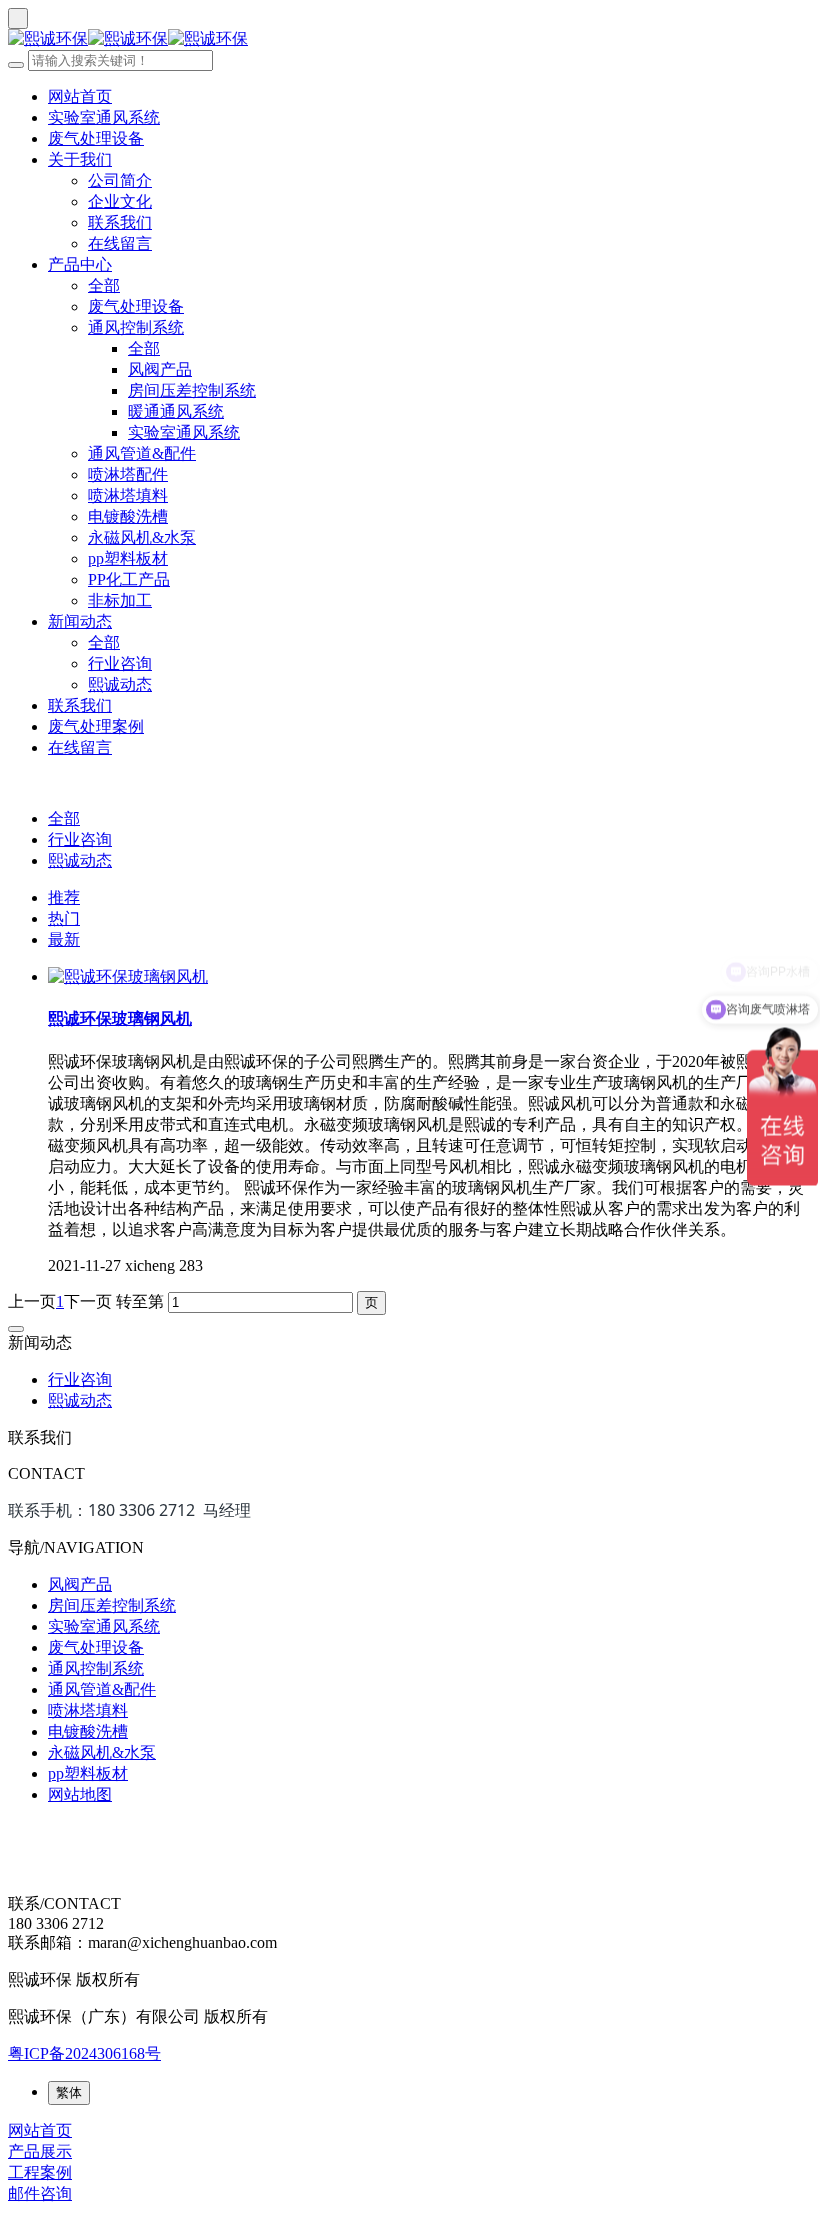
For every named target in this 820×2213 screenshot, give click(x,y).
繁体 (69, 2092)
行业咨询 (120, 663)
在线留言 (120, 243)
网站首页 (80, 96)
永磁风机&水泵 (142, 537)
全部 (104, 285)
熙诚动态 (120, 684)
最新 (64, 939)
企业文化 (120, 201)
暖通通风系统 (176, 411)
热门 (64, 918)
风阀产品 (160, 369)
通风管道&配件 (142, 453)
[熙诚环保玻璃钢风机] (128, 976)
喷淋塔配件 (128, 474)
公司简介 (120, 180)
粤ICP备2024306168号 (84, 2053)
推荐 (64, 897)
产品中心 (80, 264)
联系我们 (120, 222)
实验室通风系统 (104, 117)
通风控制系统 (136, 327)
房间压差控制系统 (192, 390)
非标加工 (120, 600)
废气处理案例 (96, 726)
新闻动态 (80, 621)
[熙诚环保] (410, 39)
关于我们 (80, 159)
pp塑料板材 (128, 558)
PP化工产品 (129, 579)
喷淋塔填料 (128, 495)
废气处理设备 (96, 138)
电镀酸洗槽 (128, 516)
